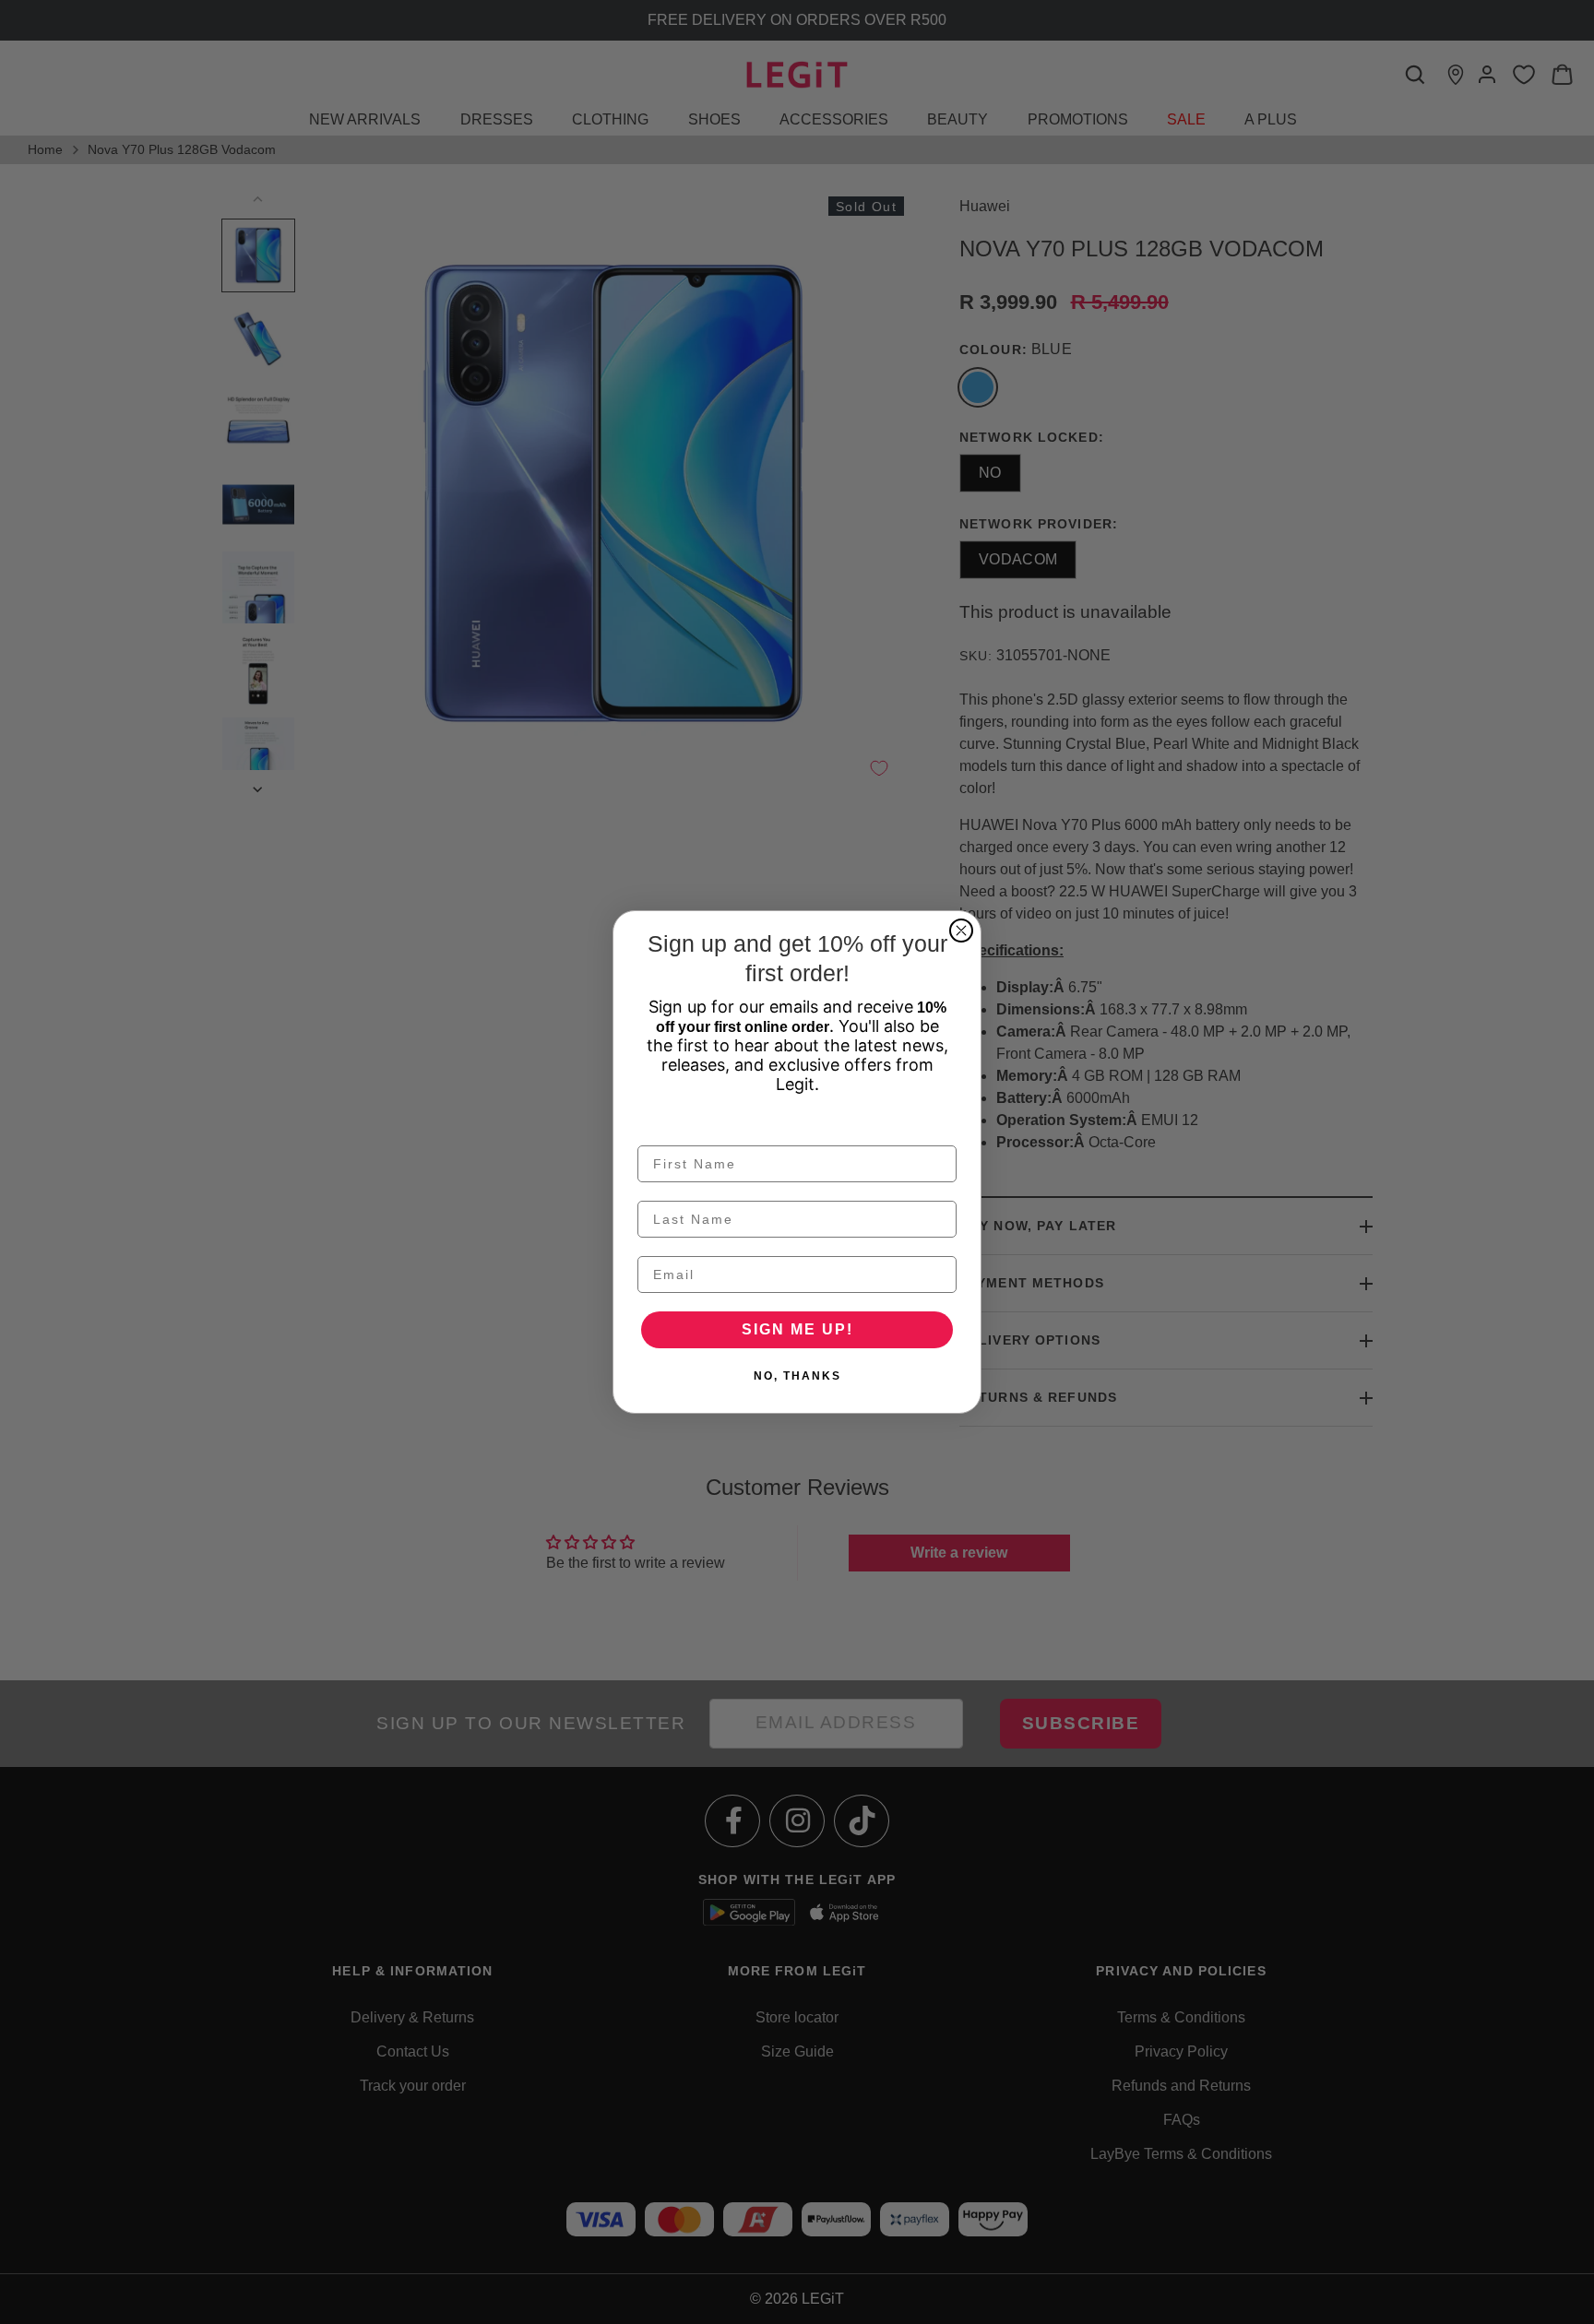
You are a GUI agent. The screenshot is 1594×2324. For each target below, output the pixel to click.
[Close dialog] (961, 931)
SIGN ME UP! (797, 1329)
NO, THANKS (797, 1376)
